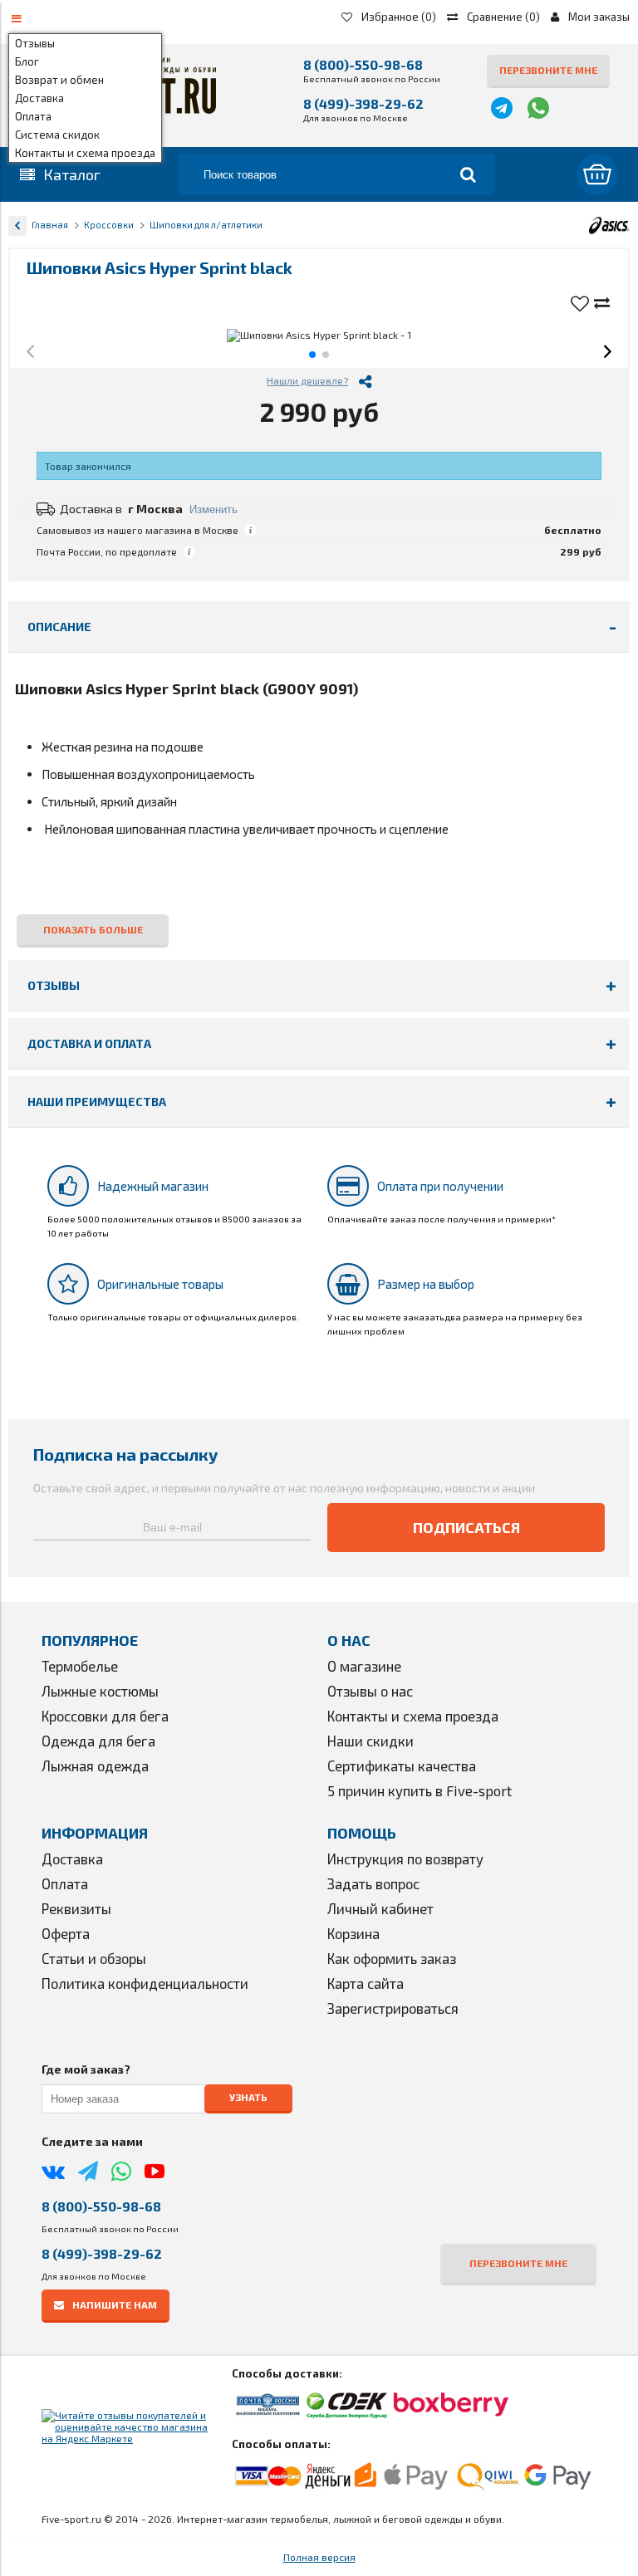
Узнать (248, 2097)
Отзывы (35, 43)
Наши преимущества (97, 1102)
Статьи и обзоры (94, 1958)
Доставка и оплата (89, 1043)
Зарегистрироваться (393, 2008)
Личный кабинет (380, 1908)
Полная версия (319, 2557)
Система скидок (57, 135)
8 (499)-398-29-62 (363, 103)
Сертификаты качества (402, 1765)
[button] (30, 353)
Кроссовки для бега (105, 1716)
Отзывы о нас (370, 1691)
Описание (59, 627)
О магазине (364, 1666)
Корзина (353, 1933)
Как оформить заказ (392, 1958)
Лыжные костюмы (100, 1691)
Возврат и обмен (59, 80)
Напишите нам (115, 2304)
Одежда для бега (98, 1741)
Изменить (213, 509)
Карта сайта (366, 1983)
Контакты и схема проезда (85, 153)
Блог (27, 61)
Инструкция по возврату (405, 1859)
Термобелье (80, 1666)
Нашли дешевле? (307, 380)
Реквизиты (76, 1908)
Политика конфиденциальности (145, 1983)
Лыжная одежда (95, 1765)
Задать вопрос (373, 1883)
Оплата (33, 116)
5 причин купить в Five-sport (420, 1790)
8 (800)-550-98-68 (363, 64)
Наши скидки (371, 1741)
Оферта (66, 1933)
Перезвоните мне (548, 70)
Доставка (39, 98)
